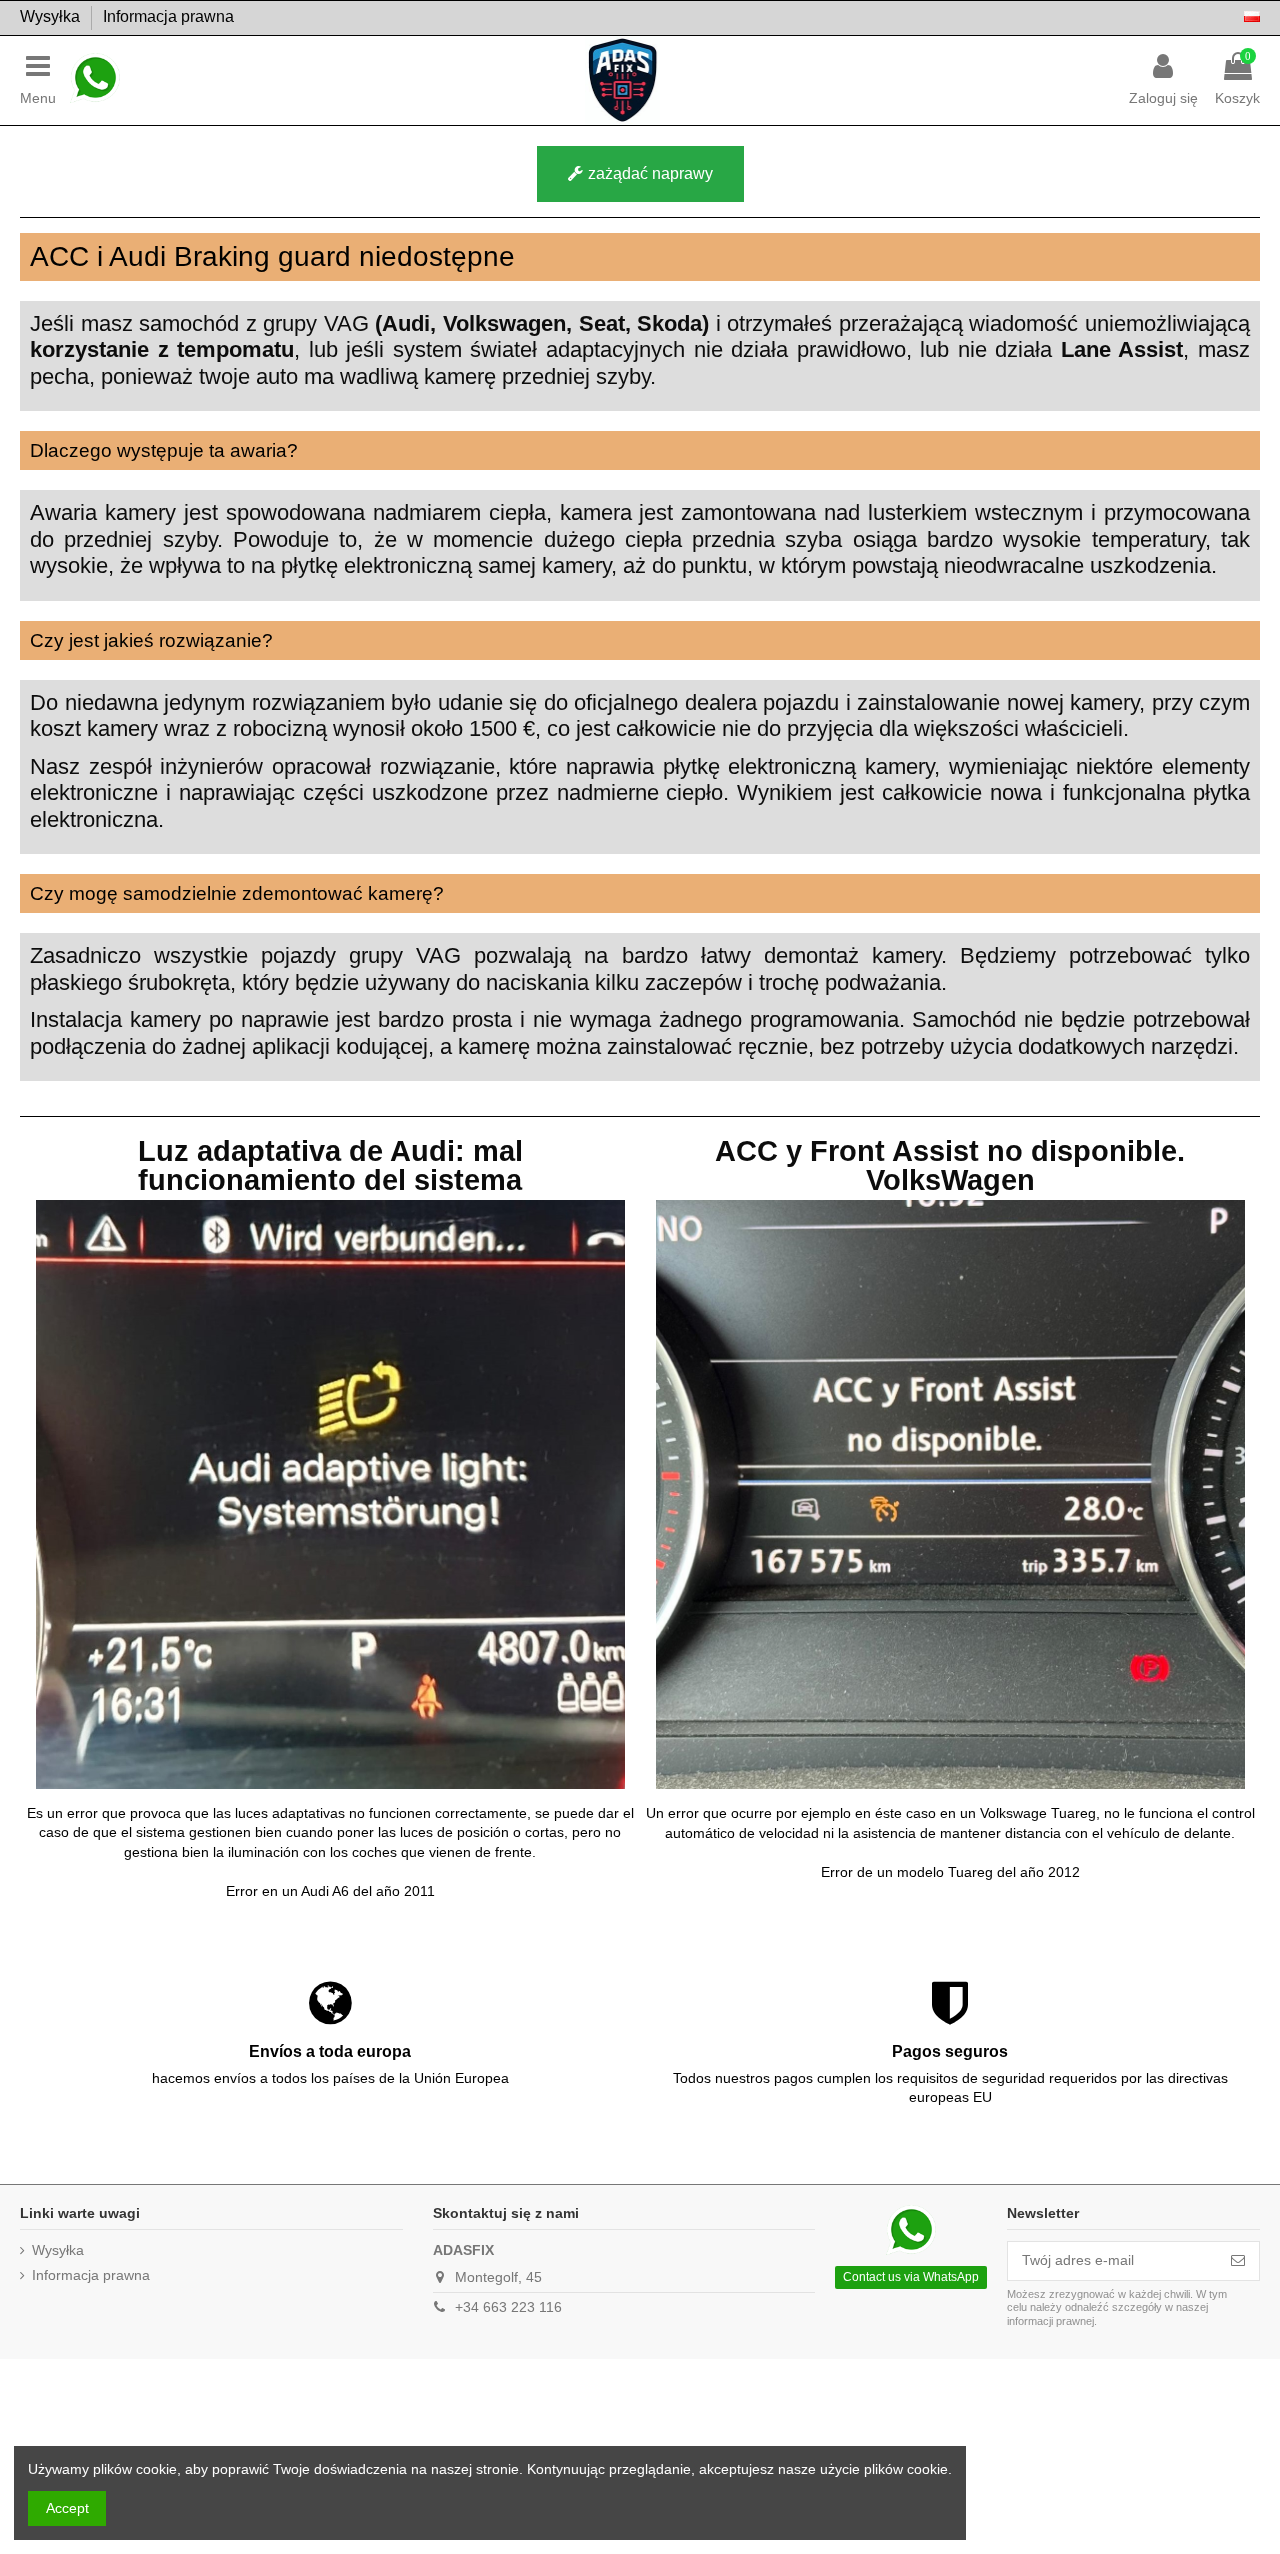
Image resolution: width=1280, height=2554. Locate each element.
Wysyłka (52, 16)
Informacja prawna (168, 16)
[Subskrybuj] (1238, 2261)
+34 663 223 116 (508, 2307)
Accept (67, 2508)
